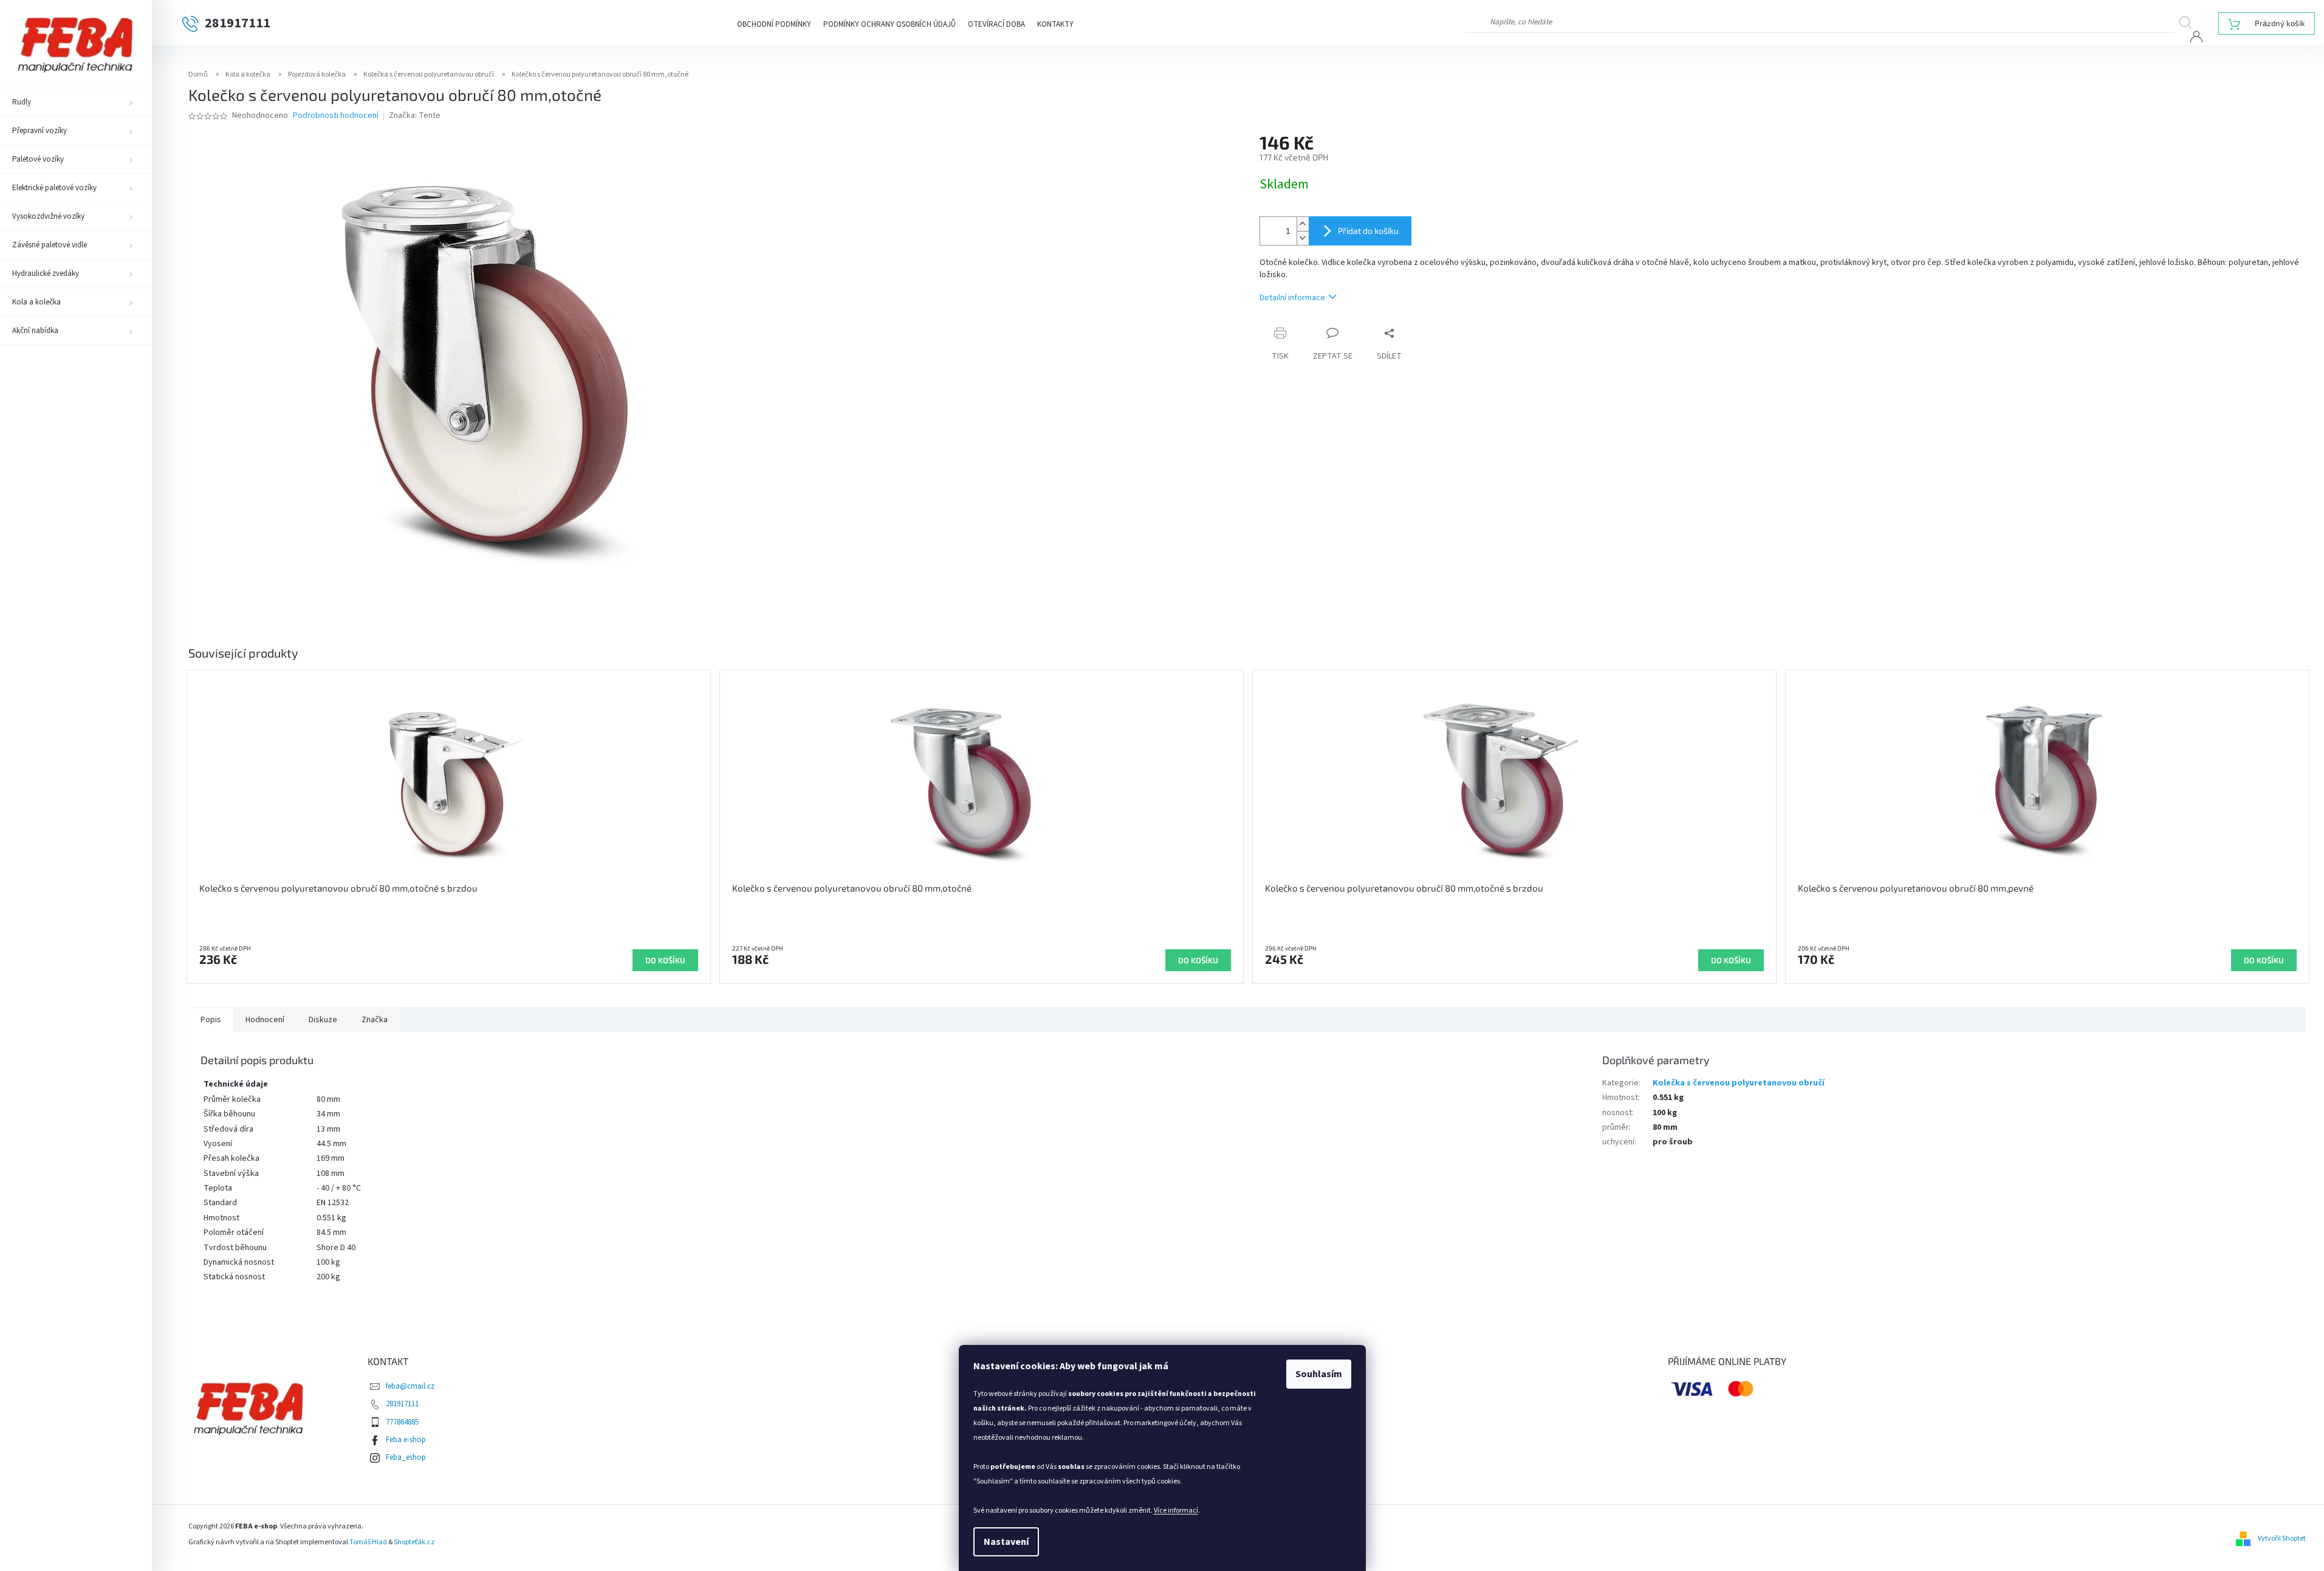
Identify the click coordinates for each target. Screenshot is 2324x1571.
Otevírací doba (996, 24)
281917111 (402, 1404)
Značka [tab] (375, 1020)
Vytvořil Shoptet (2282, 1538)
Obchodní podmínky (774, 24)
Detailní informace (1292, 298)
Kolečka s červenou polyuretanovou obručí (1739, 1083)
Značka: (415, 115)
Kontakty (1055, 24)
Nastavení (1006, 1542)
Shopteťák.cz (414, 1542)
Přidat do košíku (1368, 231)
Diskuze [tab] (323, 1020)
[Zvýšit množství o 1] (1303, 224)
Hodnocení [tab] (265, 1020)
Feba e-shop (406, 1440)
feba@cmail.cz (410, 1386)
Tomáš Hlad (368, 1542)
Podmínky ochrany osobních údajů (889, 24)
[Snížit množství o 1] (1303, 238)
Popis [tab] (211, 1020)
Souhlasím (1319, 1374)
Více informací (1176, 1511)
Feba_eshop (406, 1457)
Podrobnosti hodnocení (336, 116)
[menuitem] (76, 102)
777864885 (402, 1422)
